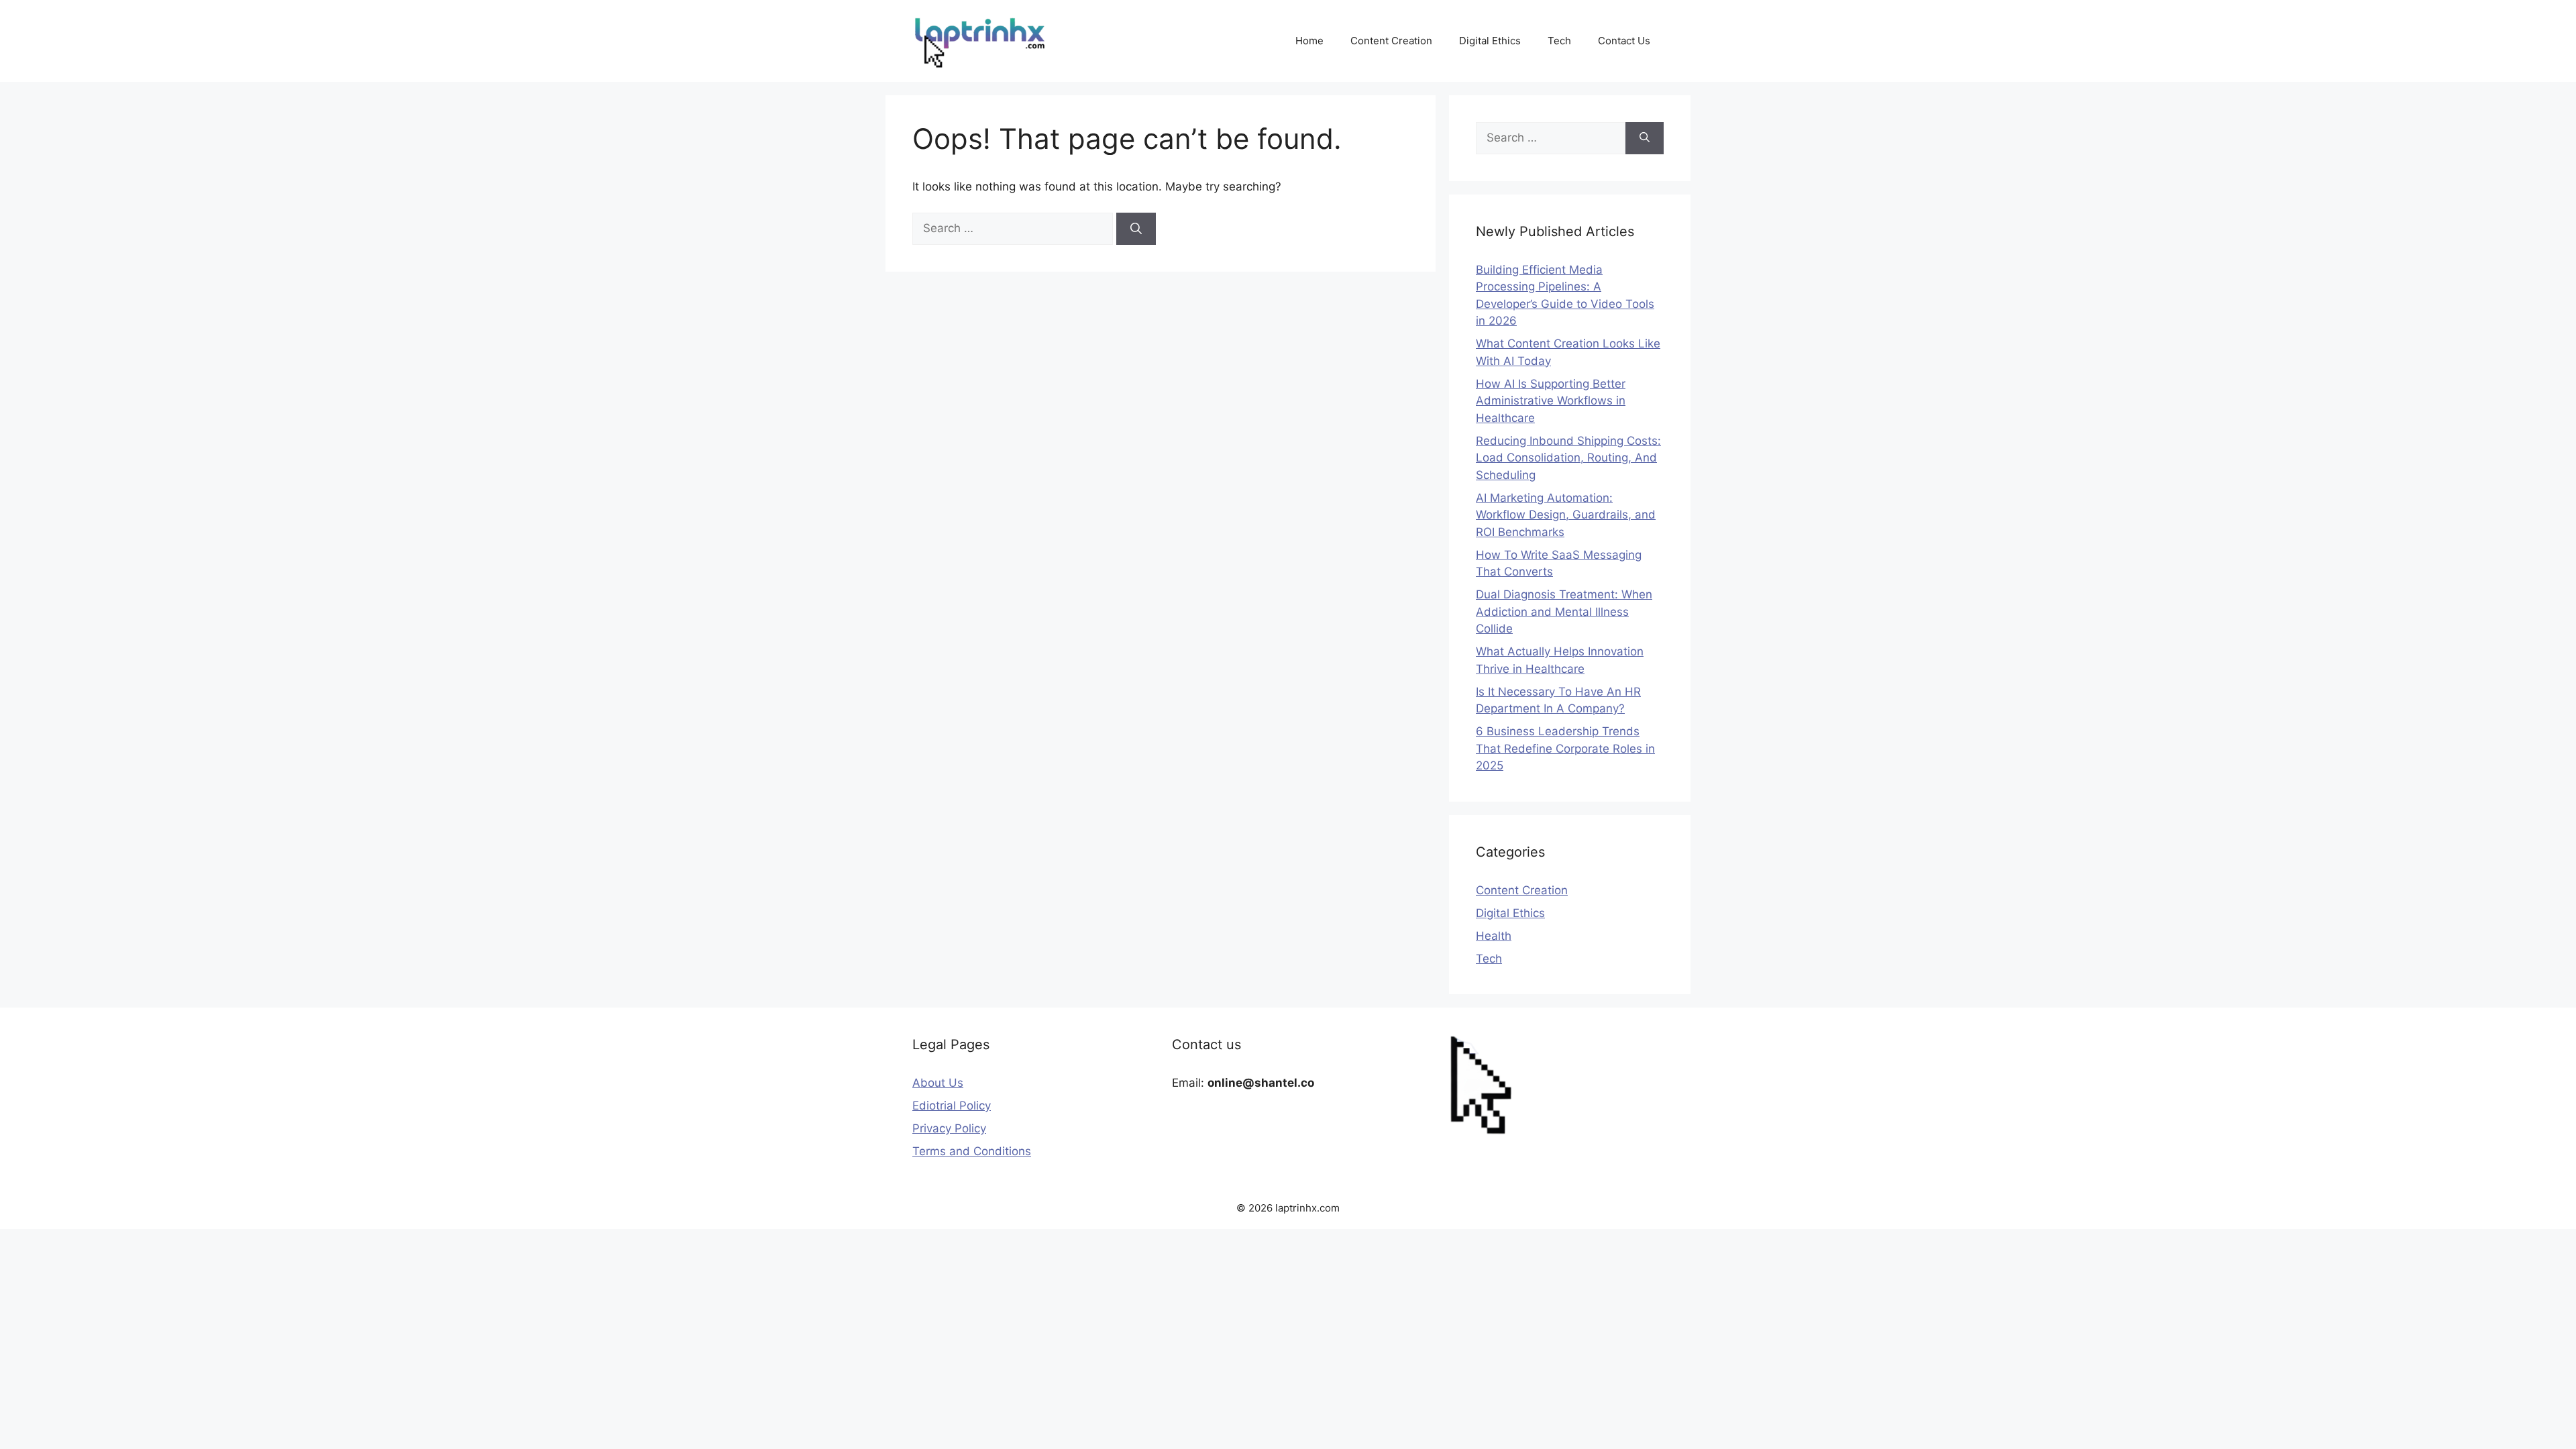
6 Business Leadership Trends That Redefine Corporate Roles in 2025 (1565, 748)
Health (1494, 936)
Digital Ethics (1490, 41)
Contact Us (1624, 41)
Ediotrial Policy (952, 1106)
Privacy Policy (949, 1128)
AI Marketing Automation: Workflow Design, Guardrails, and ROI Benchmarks (1566, 515)
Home (1309, 41)
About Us (938, 1083)
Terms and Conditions (972, 1151)
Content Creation (1391, 41)
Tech (1559, 41)
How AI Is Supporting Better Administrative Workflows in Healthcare (1551, 401)
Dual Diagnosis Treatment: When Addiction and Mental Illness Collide (1564, 611)
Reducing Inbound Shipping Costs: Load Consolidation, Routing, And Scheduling (1568, 458)
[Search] (1136, 229)
